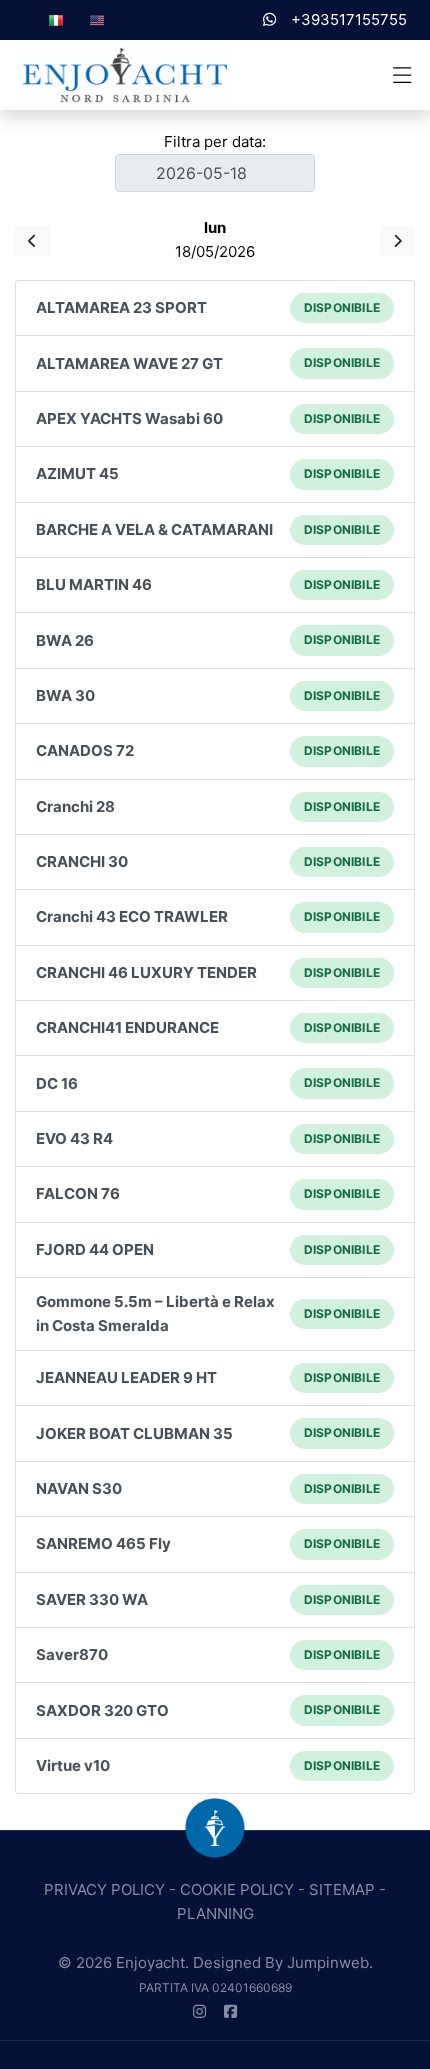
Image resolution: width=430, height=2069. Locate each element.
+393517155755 (347, 19)
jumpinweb (328, 1962)
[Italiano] (56, 19)
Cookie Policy (237, 1889)
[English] (97, 19)
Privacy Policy (104, 1889)
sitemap (342, 1889)
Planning (215, 1913)
